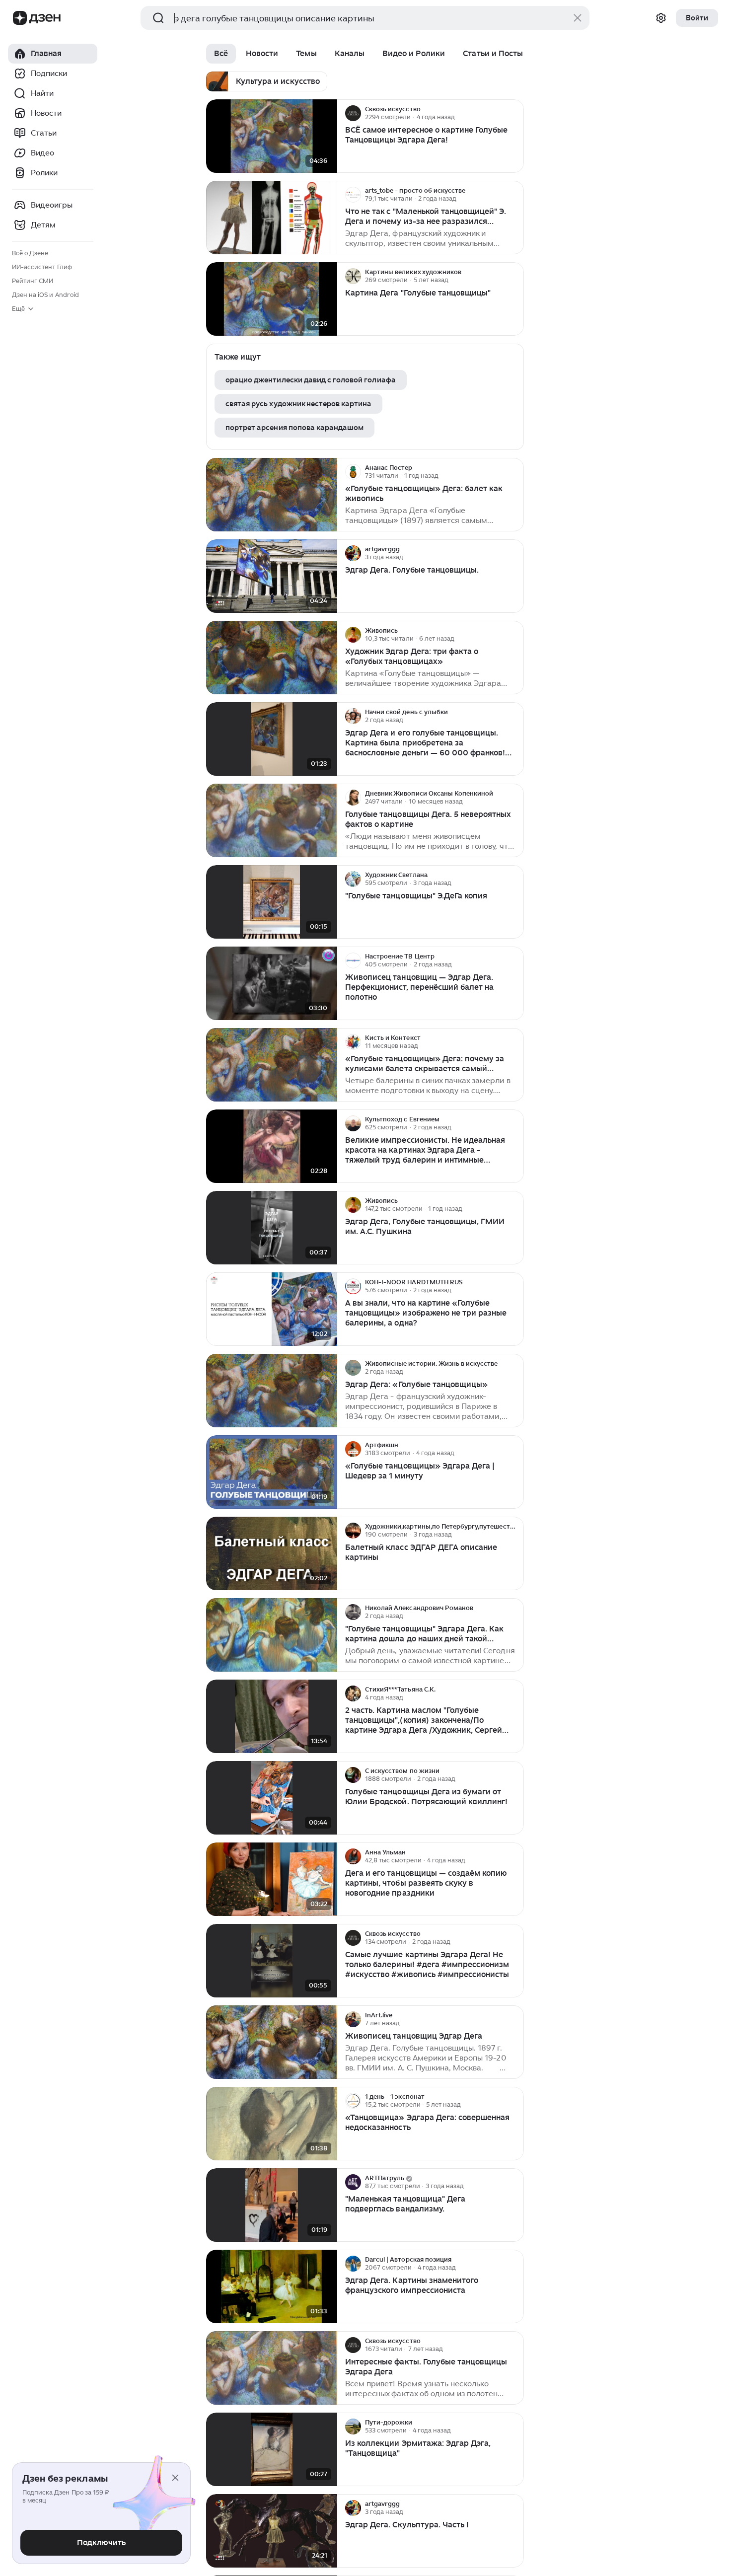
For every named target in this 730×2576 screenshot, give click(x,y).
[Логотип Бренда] (20, 18)
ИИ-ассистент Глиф (42, 267)
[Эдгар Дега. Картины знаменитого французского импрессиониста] (272, 2287)
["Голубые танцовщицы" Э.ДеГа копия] (272, 902)
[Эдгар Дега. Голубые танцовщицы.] (272, 576)
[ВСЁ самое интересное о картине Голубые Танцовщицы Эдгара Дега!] (272, 136)
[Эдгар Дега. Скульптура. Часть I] (272, 2531)
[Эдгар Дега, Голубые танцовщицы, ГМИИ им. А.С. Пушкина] (272, 1228)
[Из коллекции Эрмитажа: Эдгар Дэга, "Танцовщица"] (272, 2450)
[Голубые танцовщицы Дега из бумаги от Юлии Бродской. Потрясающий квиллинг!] (272, 1798)
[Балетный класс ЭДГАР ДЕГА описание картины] (272, 1554)
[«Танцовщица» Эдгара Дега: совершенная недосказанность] (272, 2124)
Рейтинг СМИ (33, 281)
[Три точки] (515, 113)
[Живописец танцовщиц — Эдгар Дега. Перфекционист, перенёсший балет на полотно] (272, 984)
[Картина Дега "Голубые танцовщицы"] (272, 299)
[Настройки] (661, 18)
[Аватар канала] (353, 113)
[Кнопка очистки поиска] (578, 18)
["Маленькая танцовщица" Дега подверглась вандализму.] (272, 2205)
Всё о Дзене (30, 253)
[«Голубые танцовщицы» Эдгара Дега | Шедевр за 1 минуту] (272, 1472)
